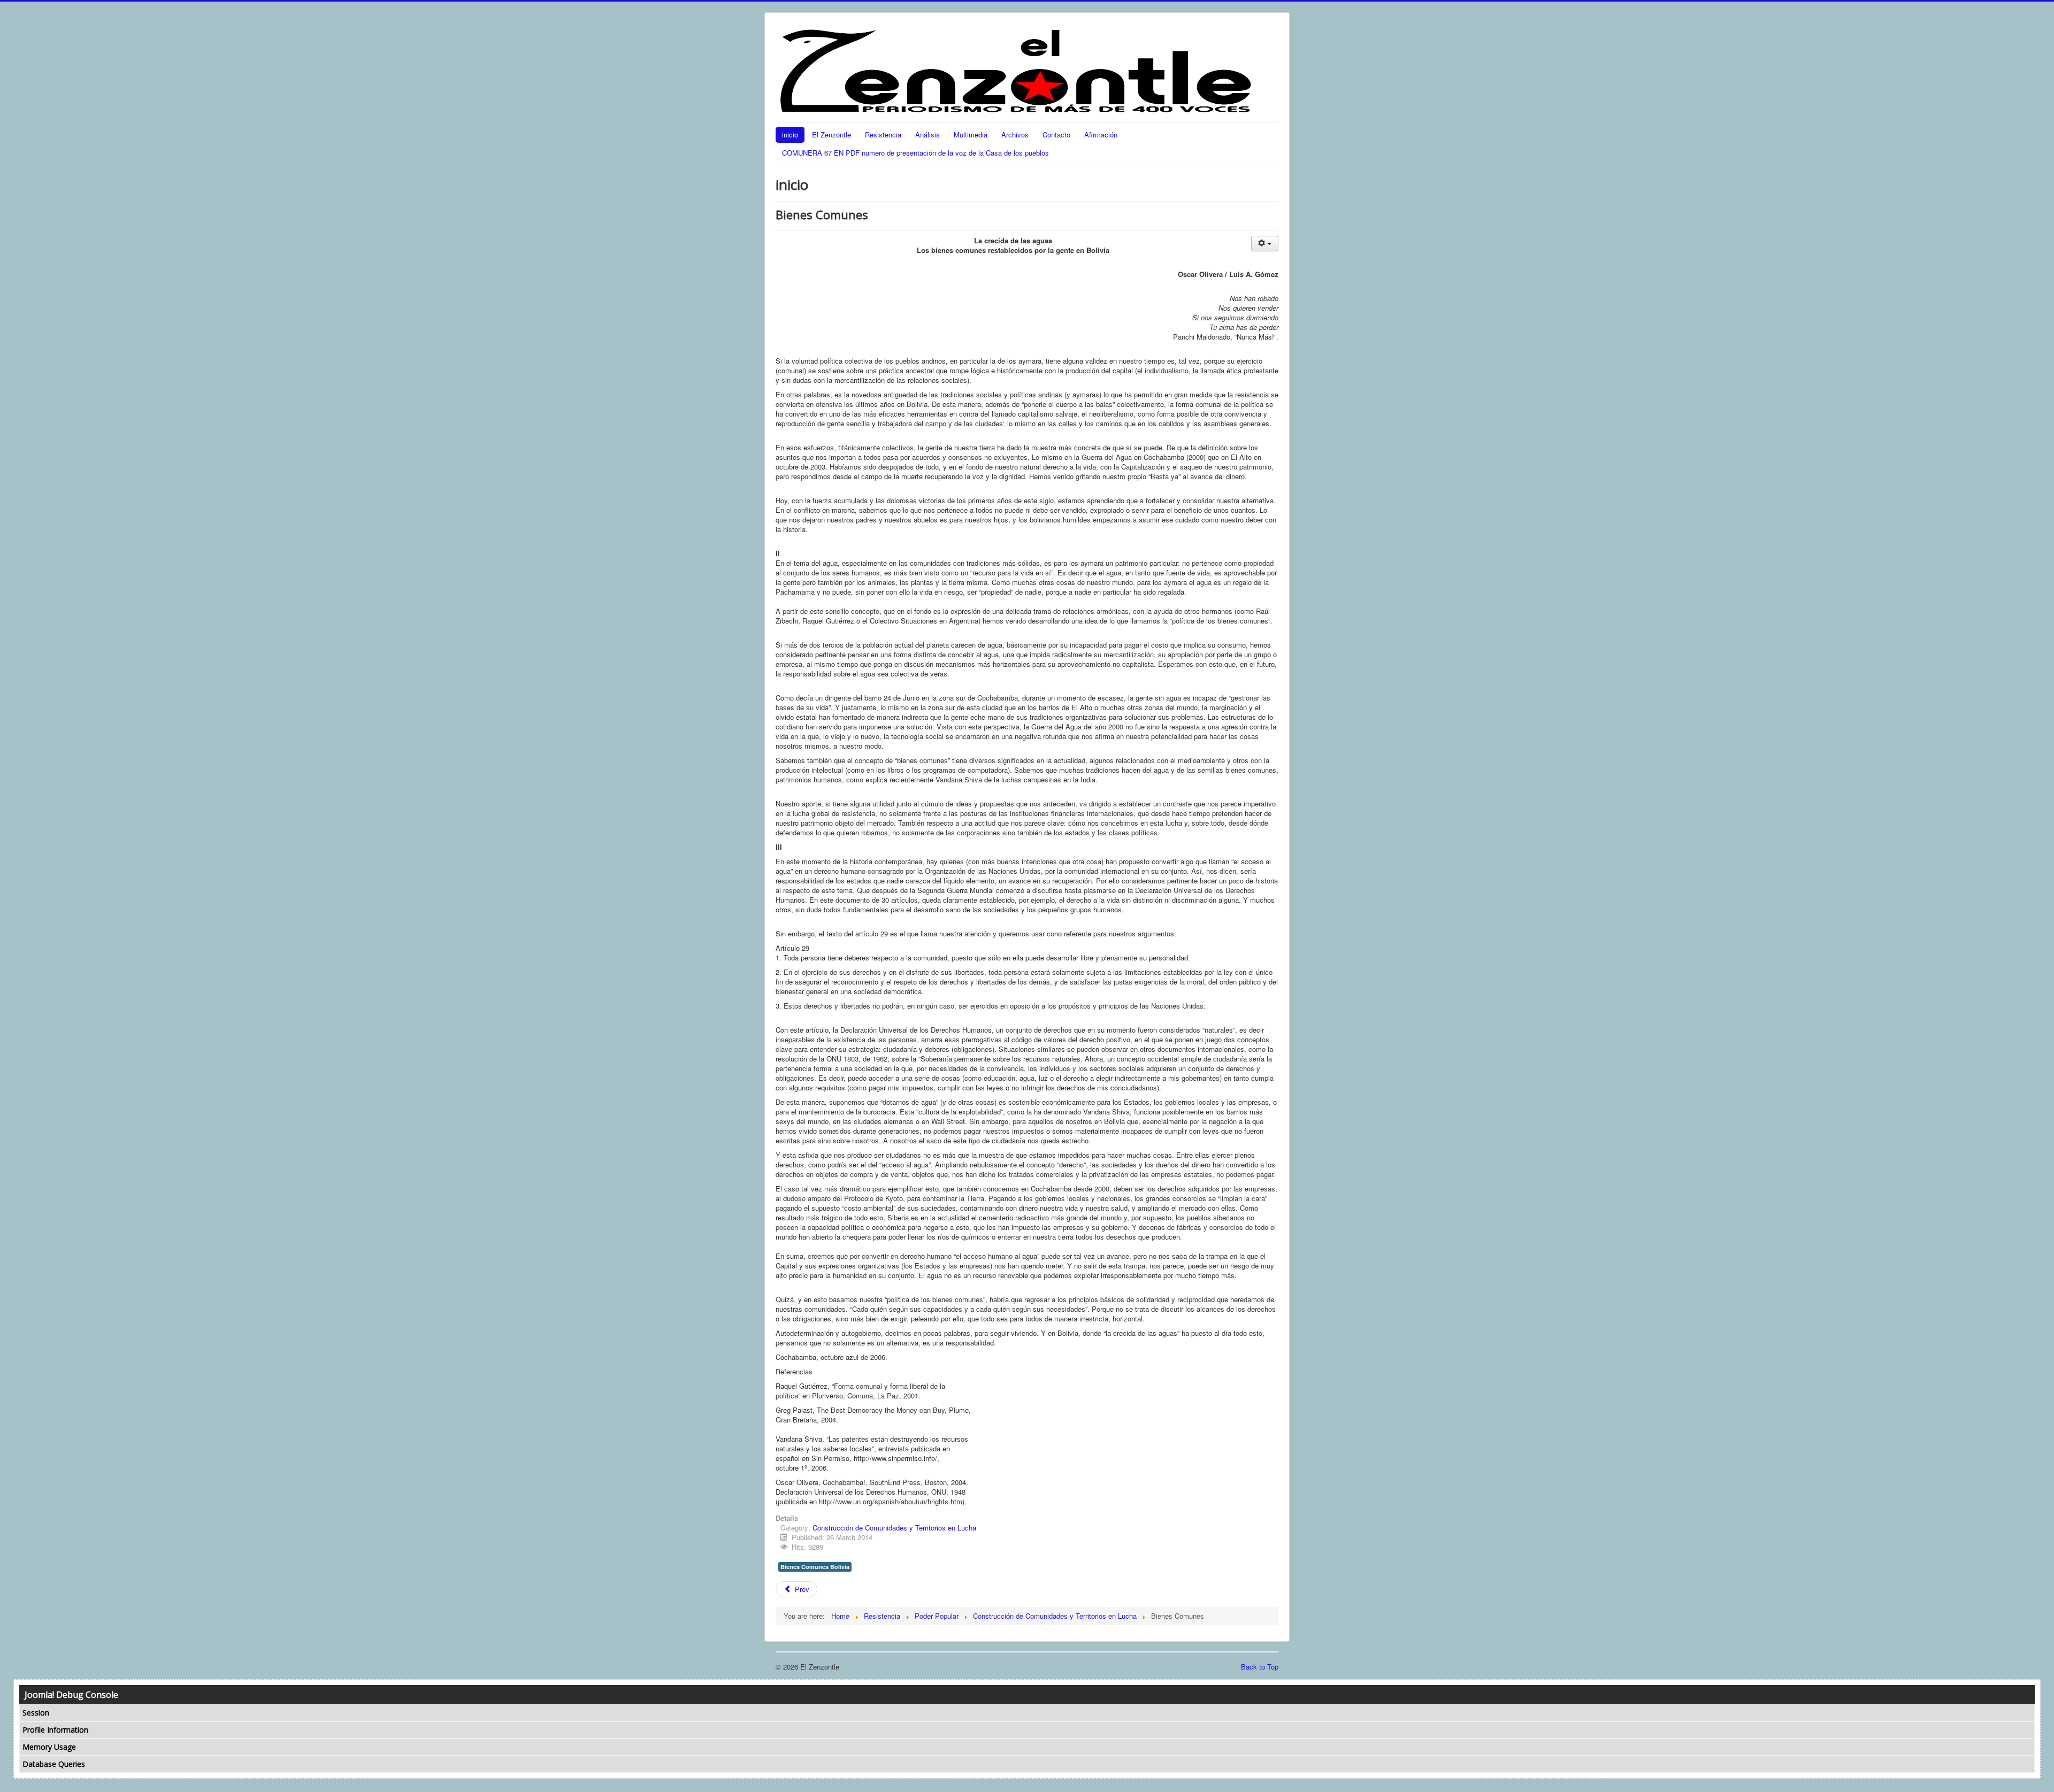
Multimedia (971, 134)
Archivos (1015, 134)
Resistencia (883, 134)
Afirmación (1101, 134)
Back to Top (1260, 1667)
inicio (790, 134)
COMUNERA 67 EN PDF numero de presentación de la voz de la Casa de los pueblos (915, 153)
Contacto (1056, 134)
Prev (801, 1589)
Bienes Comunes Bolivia (815, 1567)
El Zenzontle (831, 134)
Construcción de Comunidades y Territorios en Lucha (894, 1528)
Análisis (928, 134)
